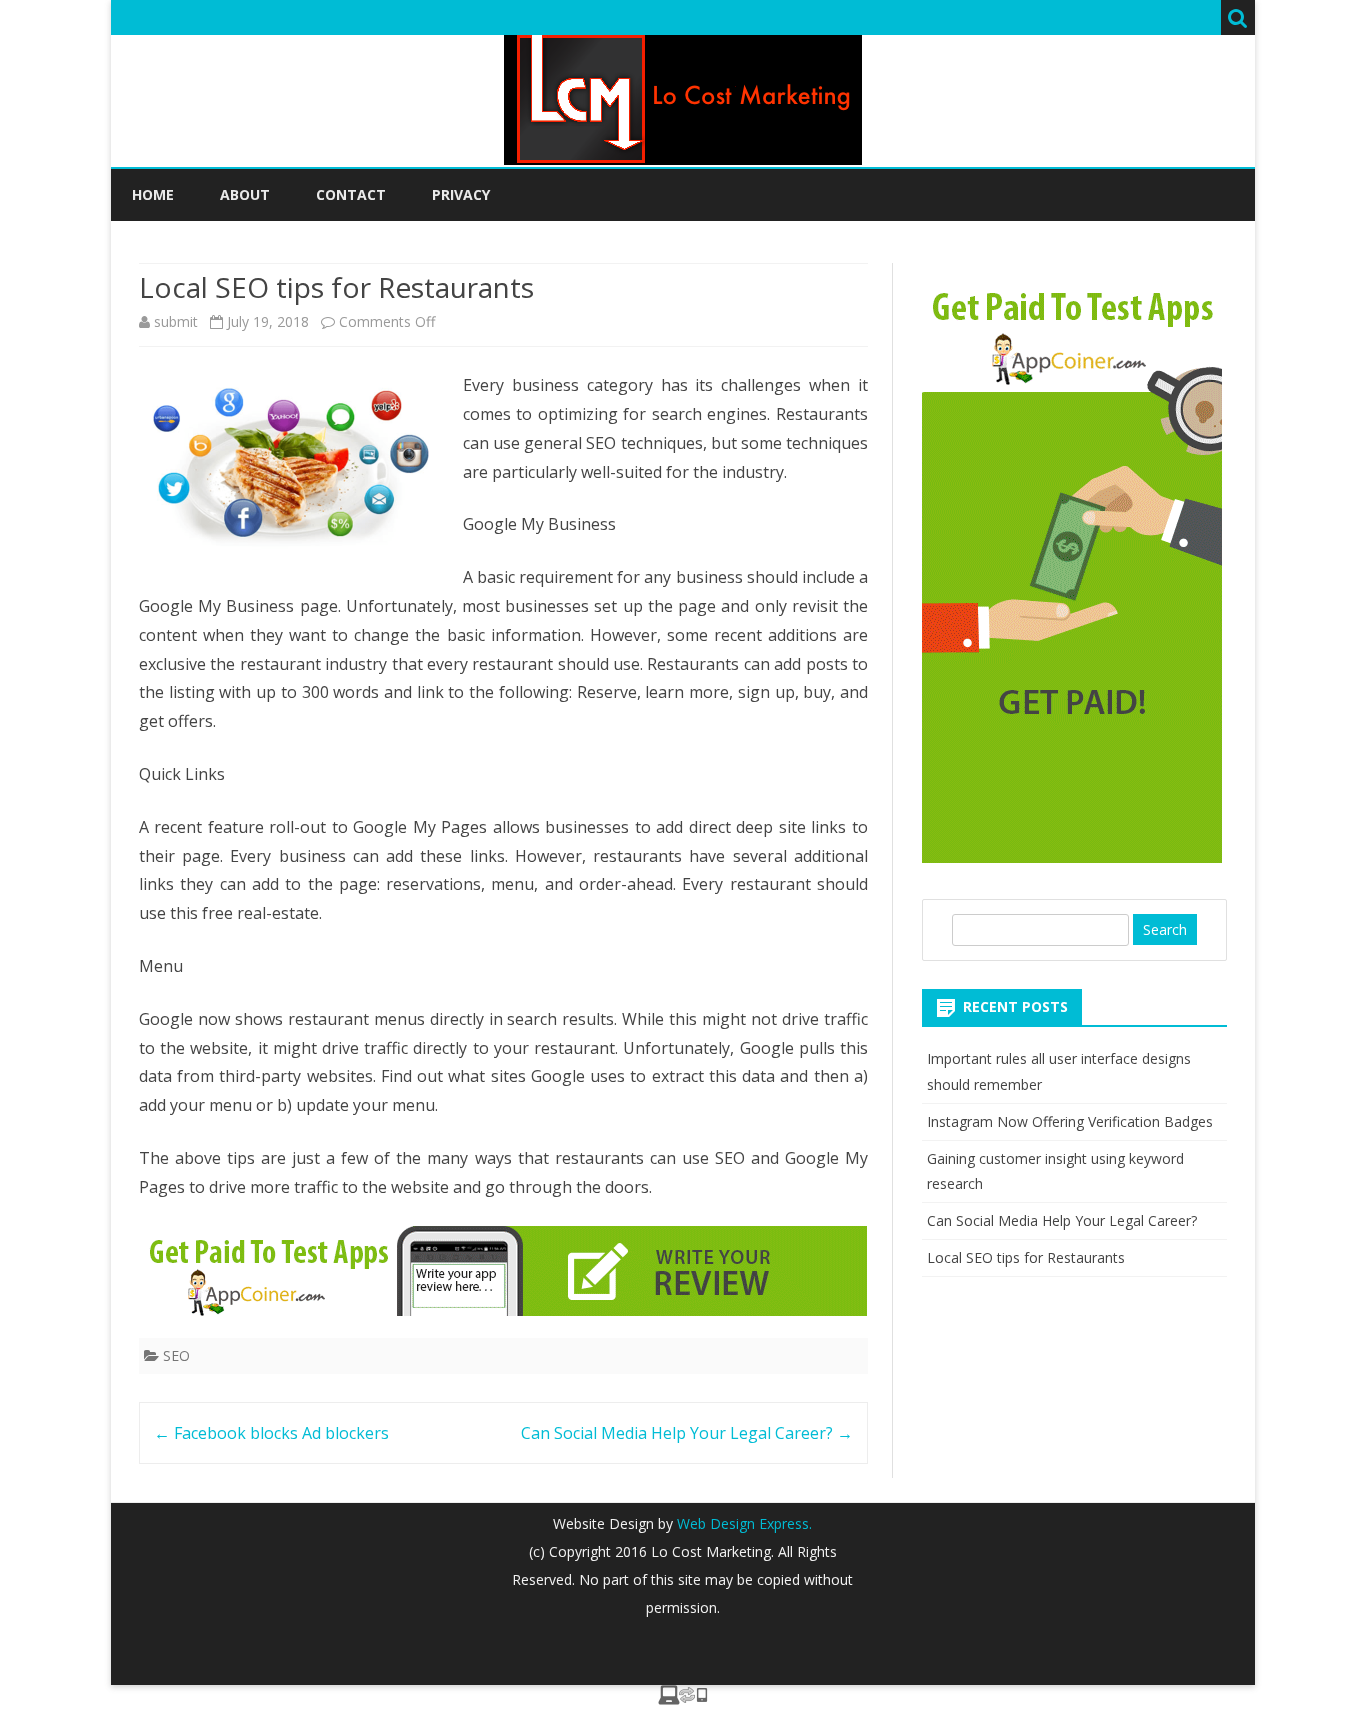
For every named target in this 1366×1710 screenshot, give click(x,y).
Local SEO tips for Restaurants (1026, 1257)
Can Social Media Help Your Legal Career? (687, 1433)
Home (153, 194)
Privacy (461, 194)
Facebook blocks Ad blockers (271, 1433)
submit (176, 321)
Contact (351, 194)
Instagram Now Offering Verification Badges (1070, 1121)
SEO (176, 1355)
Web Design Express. (742, 1523)
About (245, 194)
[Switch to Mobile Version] (683, 1699)
